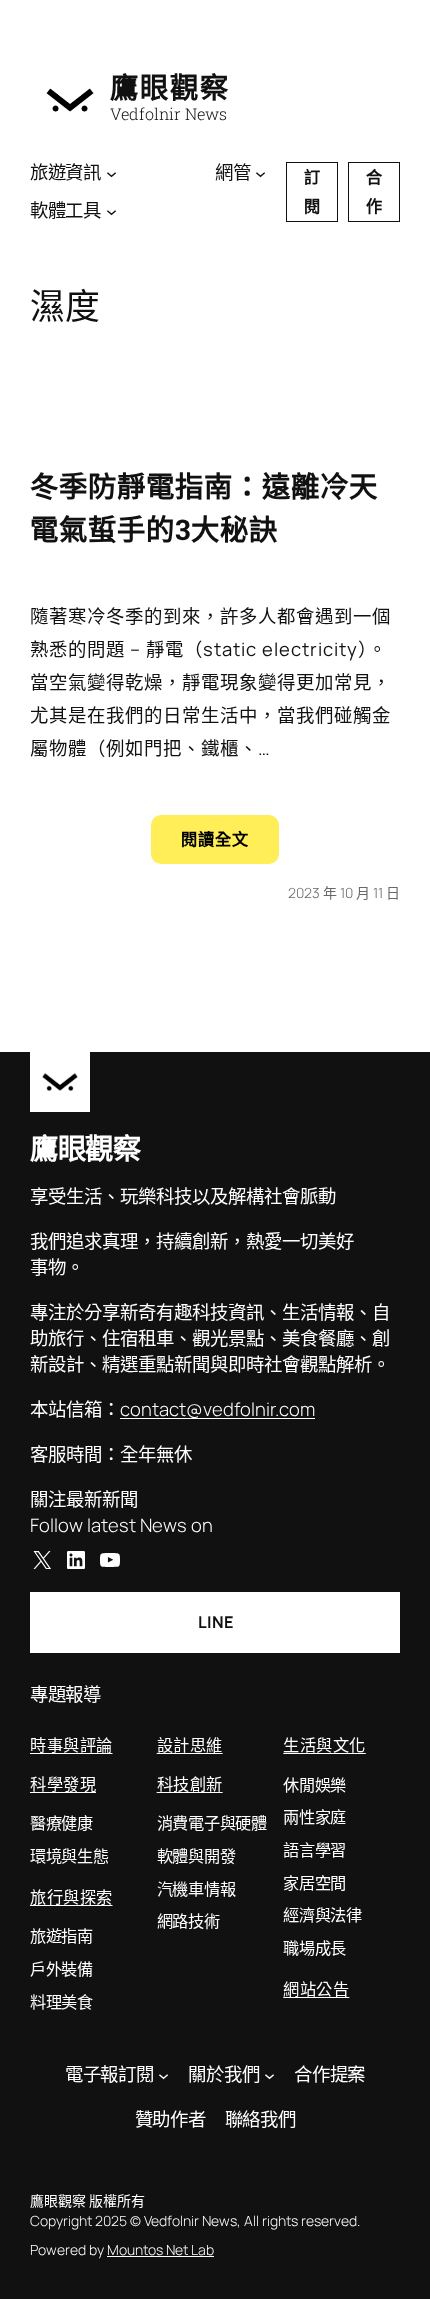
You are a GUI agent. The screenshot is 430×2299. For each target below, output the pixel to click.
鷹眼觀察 (170, 87)
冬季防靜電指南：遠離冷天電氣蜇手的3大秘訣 (204, 507)
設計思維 (190, 1744)
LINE (215, 1622)
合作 (374, 191)
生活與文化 (324, 1744)
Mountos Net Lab (160, 2249)
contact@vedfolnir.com (217, 1409)
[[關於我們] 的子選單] (269, 2074)
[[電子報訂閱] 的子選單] (163, 2074)
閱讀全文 (230, 845)
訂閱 (312, 191)
